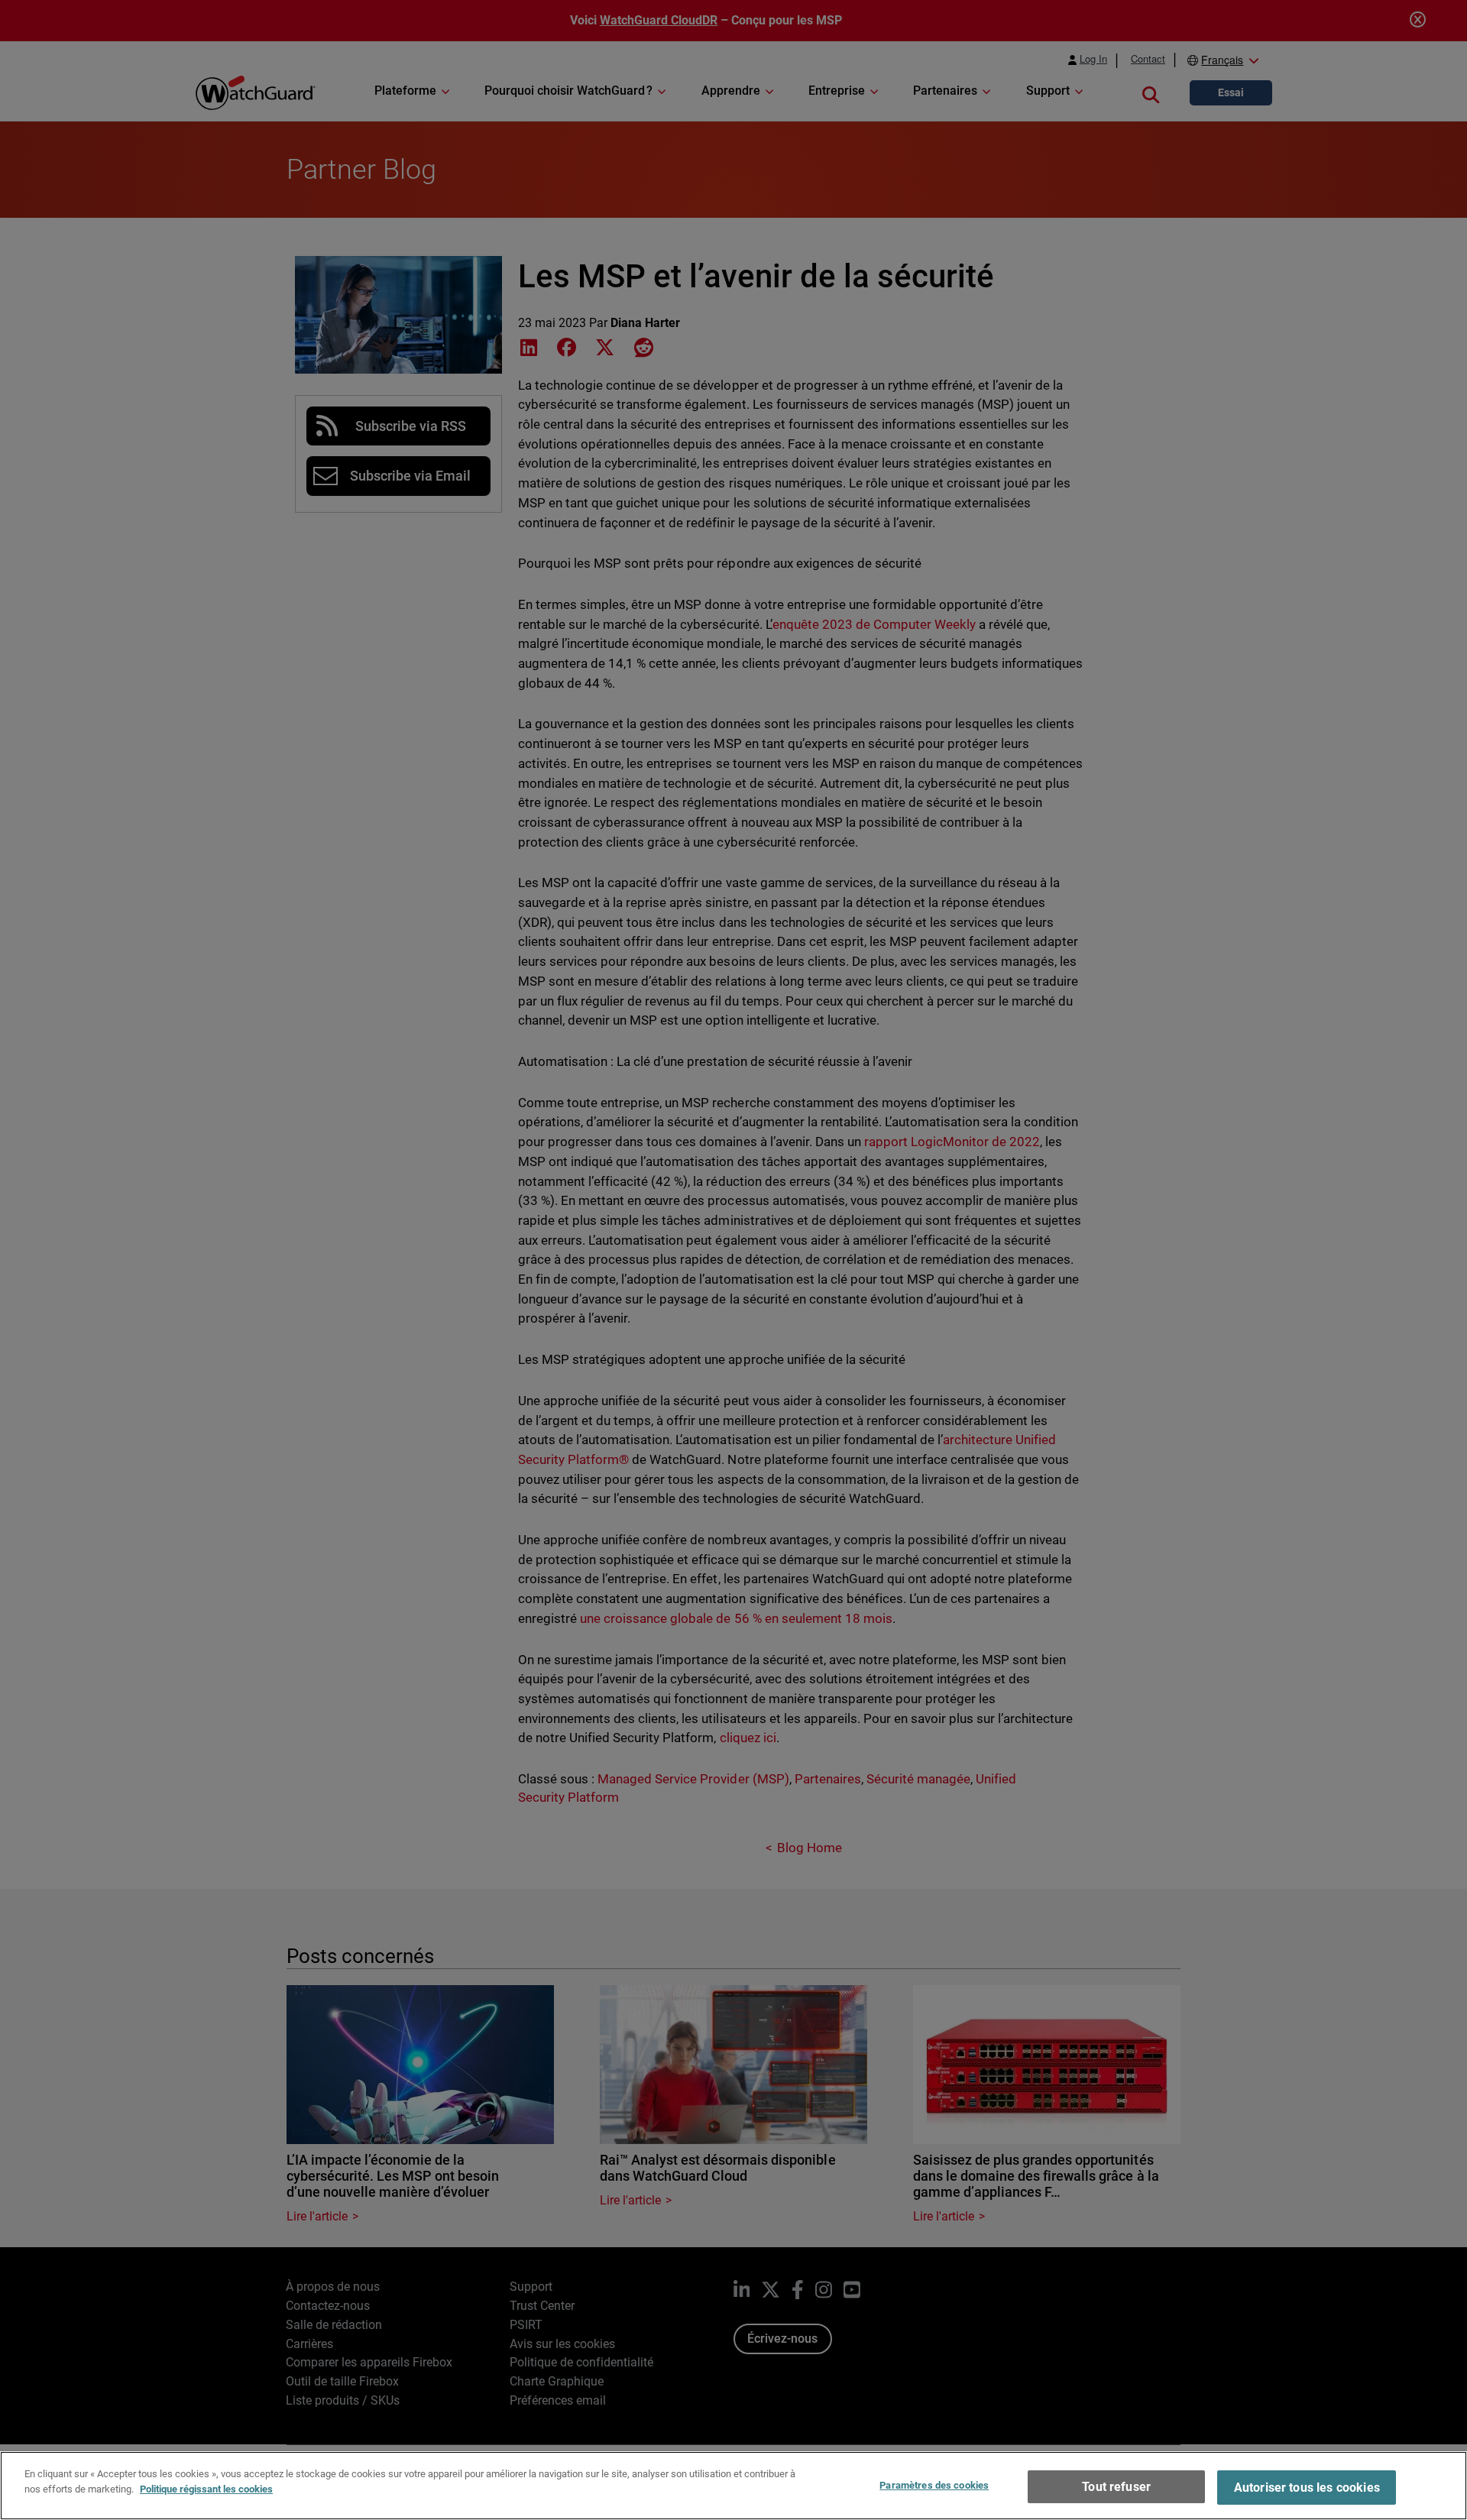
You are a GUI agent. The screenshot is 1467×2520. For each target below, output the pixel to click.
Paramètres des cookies (934, 2485)
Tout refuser (1116, 2487)
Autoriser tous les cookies (1307, 2488)
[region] (733, 2486)
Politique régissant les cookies (206, 2488)
